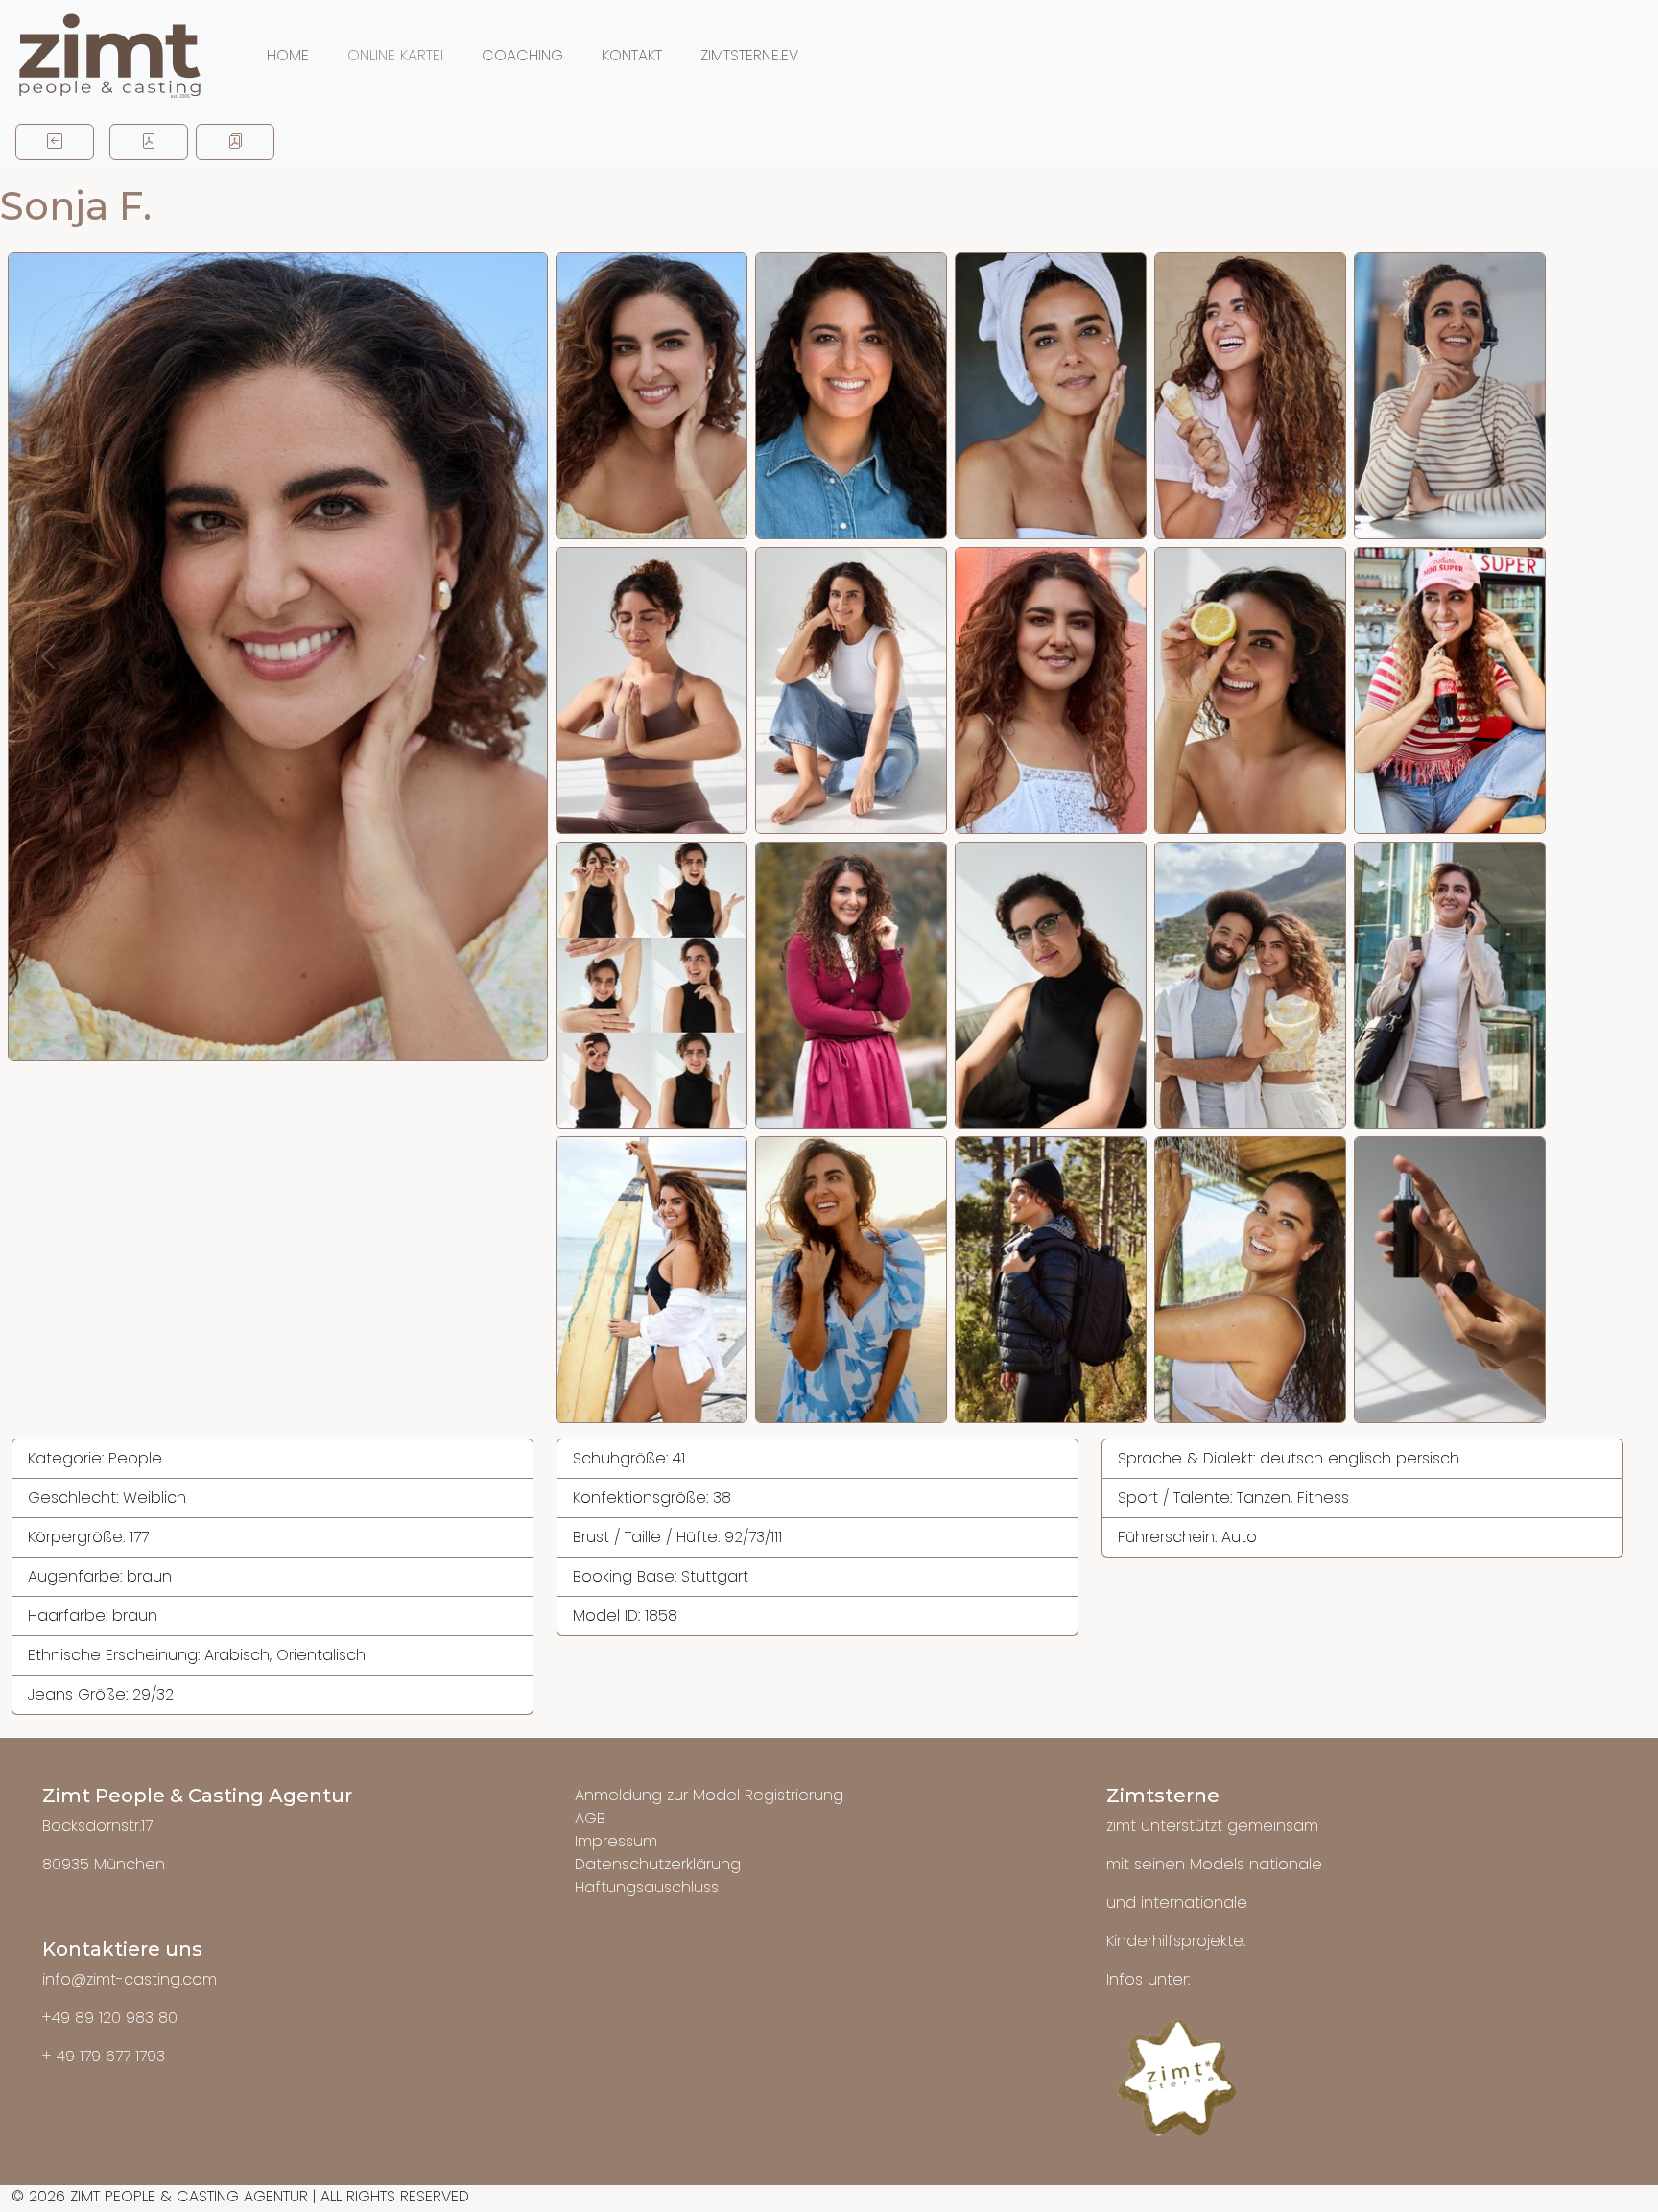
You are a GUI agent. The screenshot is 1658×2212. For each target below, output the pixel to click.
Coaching (522, 55)
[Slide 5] (1450, 396)
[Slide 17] (851, 1280)
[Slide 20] (1450, 1280)
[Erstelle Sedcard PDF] (149, 142)
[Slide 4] (1250, 396)
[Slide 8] (1051, 690)
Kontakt (632, 55)
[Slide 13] (1051, 985)
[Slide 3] (1051, 396)
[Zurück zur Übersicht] (55, 142)
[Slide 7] (851, 690)
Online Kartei (395, 55)
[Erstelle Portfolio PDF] (235, 142)
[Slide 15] (1450, 985)
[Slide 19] (1250, 1280)
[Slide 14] (1250, 985)
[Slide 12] (851, 985)
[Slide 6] (651, 690)
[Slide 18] (1051, 1280)
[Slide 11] (651, 985)
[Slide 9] (1250, 690)
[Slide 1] (651, 396)
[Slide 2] (851, 396)
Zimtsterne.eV (749, 55)
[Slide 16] (651, 1280)
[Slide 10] (1450, 690)
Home (288, 55)
